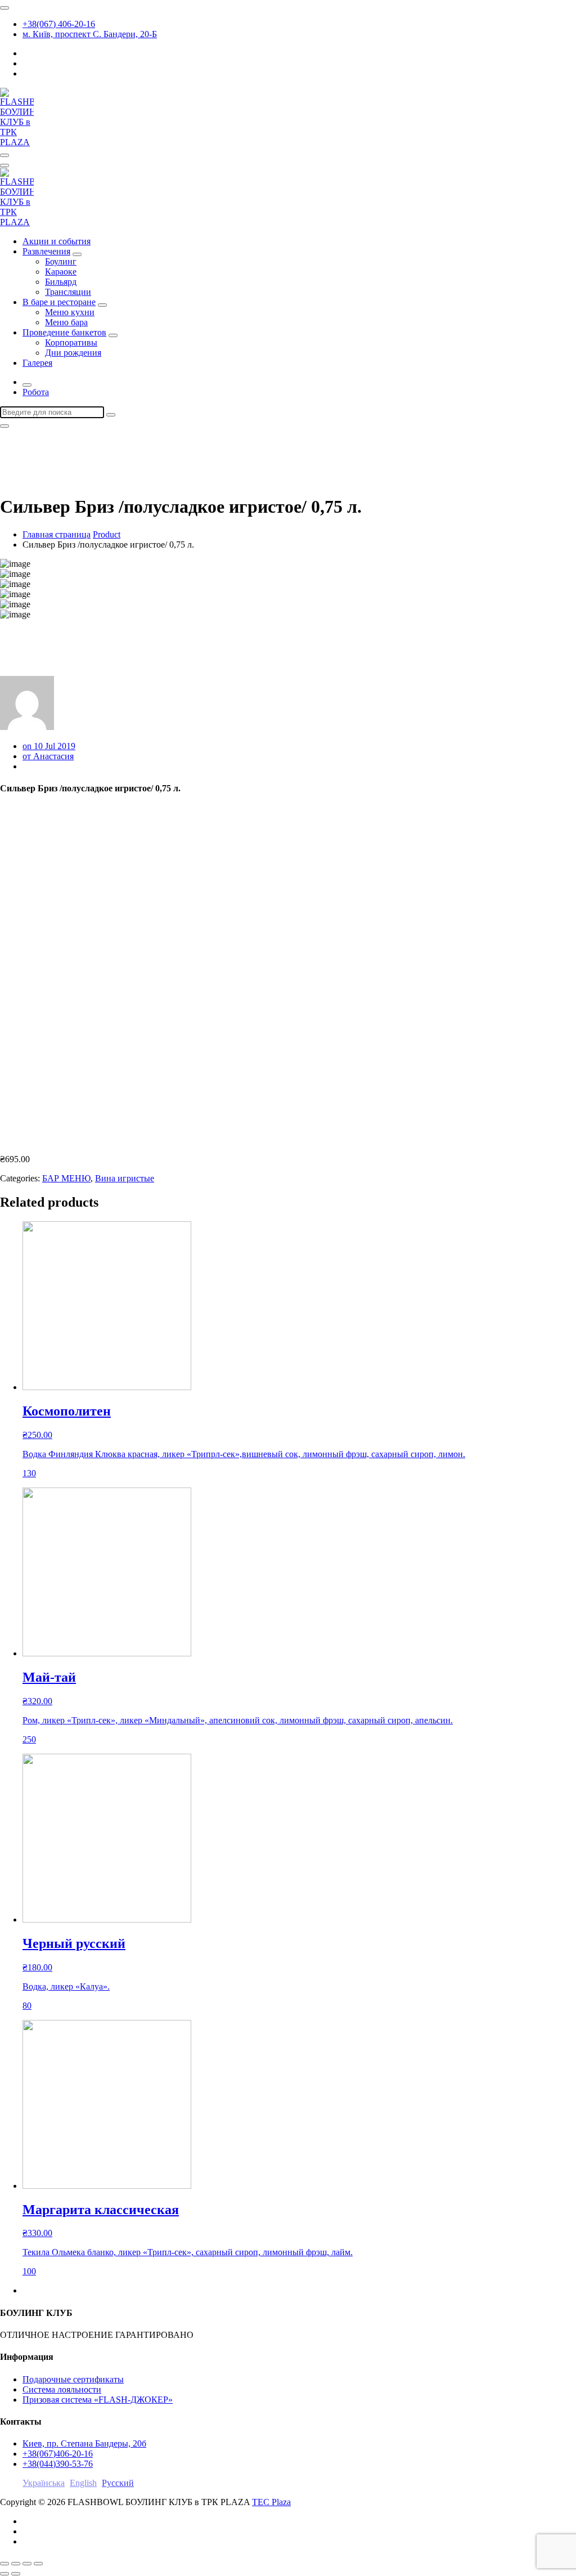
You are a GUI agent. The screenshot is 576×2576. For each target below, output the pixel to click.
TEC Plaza (271, 2502)
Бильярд (61, 282)
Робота (36, 392)
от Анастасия (48, 756)
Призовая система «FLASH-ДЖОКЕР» (98, 2400)
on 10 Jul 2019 (49, 746)
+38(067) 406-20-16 (59, 24)
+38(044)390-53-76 (58, 2464)
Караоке (61, 272)
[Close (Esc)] (4, 2564)
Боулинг (61, 261)
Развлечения (46, 251)
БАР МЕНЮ (66, 1178)
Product (107, 534)
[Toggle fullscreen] (27, 2564)
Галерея (37, 363)
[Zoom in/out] (38, 2564)
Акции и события (57, 241)
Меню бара (66, 322)
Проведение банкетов (64, 332)
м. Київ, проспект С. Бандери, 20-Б (90, 34)
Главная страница (57, 534)
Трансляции (68, 292)
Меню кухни (70, 312)
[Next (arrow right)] (16, 2574)
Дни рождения (73, 353)
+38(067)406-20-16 (58, 2454)
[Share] (16, 2564)
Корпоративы (71, 342)
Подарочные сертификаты (73, 2379)
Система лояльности (62, 2389)
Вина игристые (125, 1178)
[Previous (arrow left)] (4, 2574)
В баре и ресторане (59, 302)
